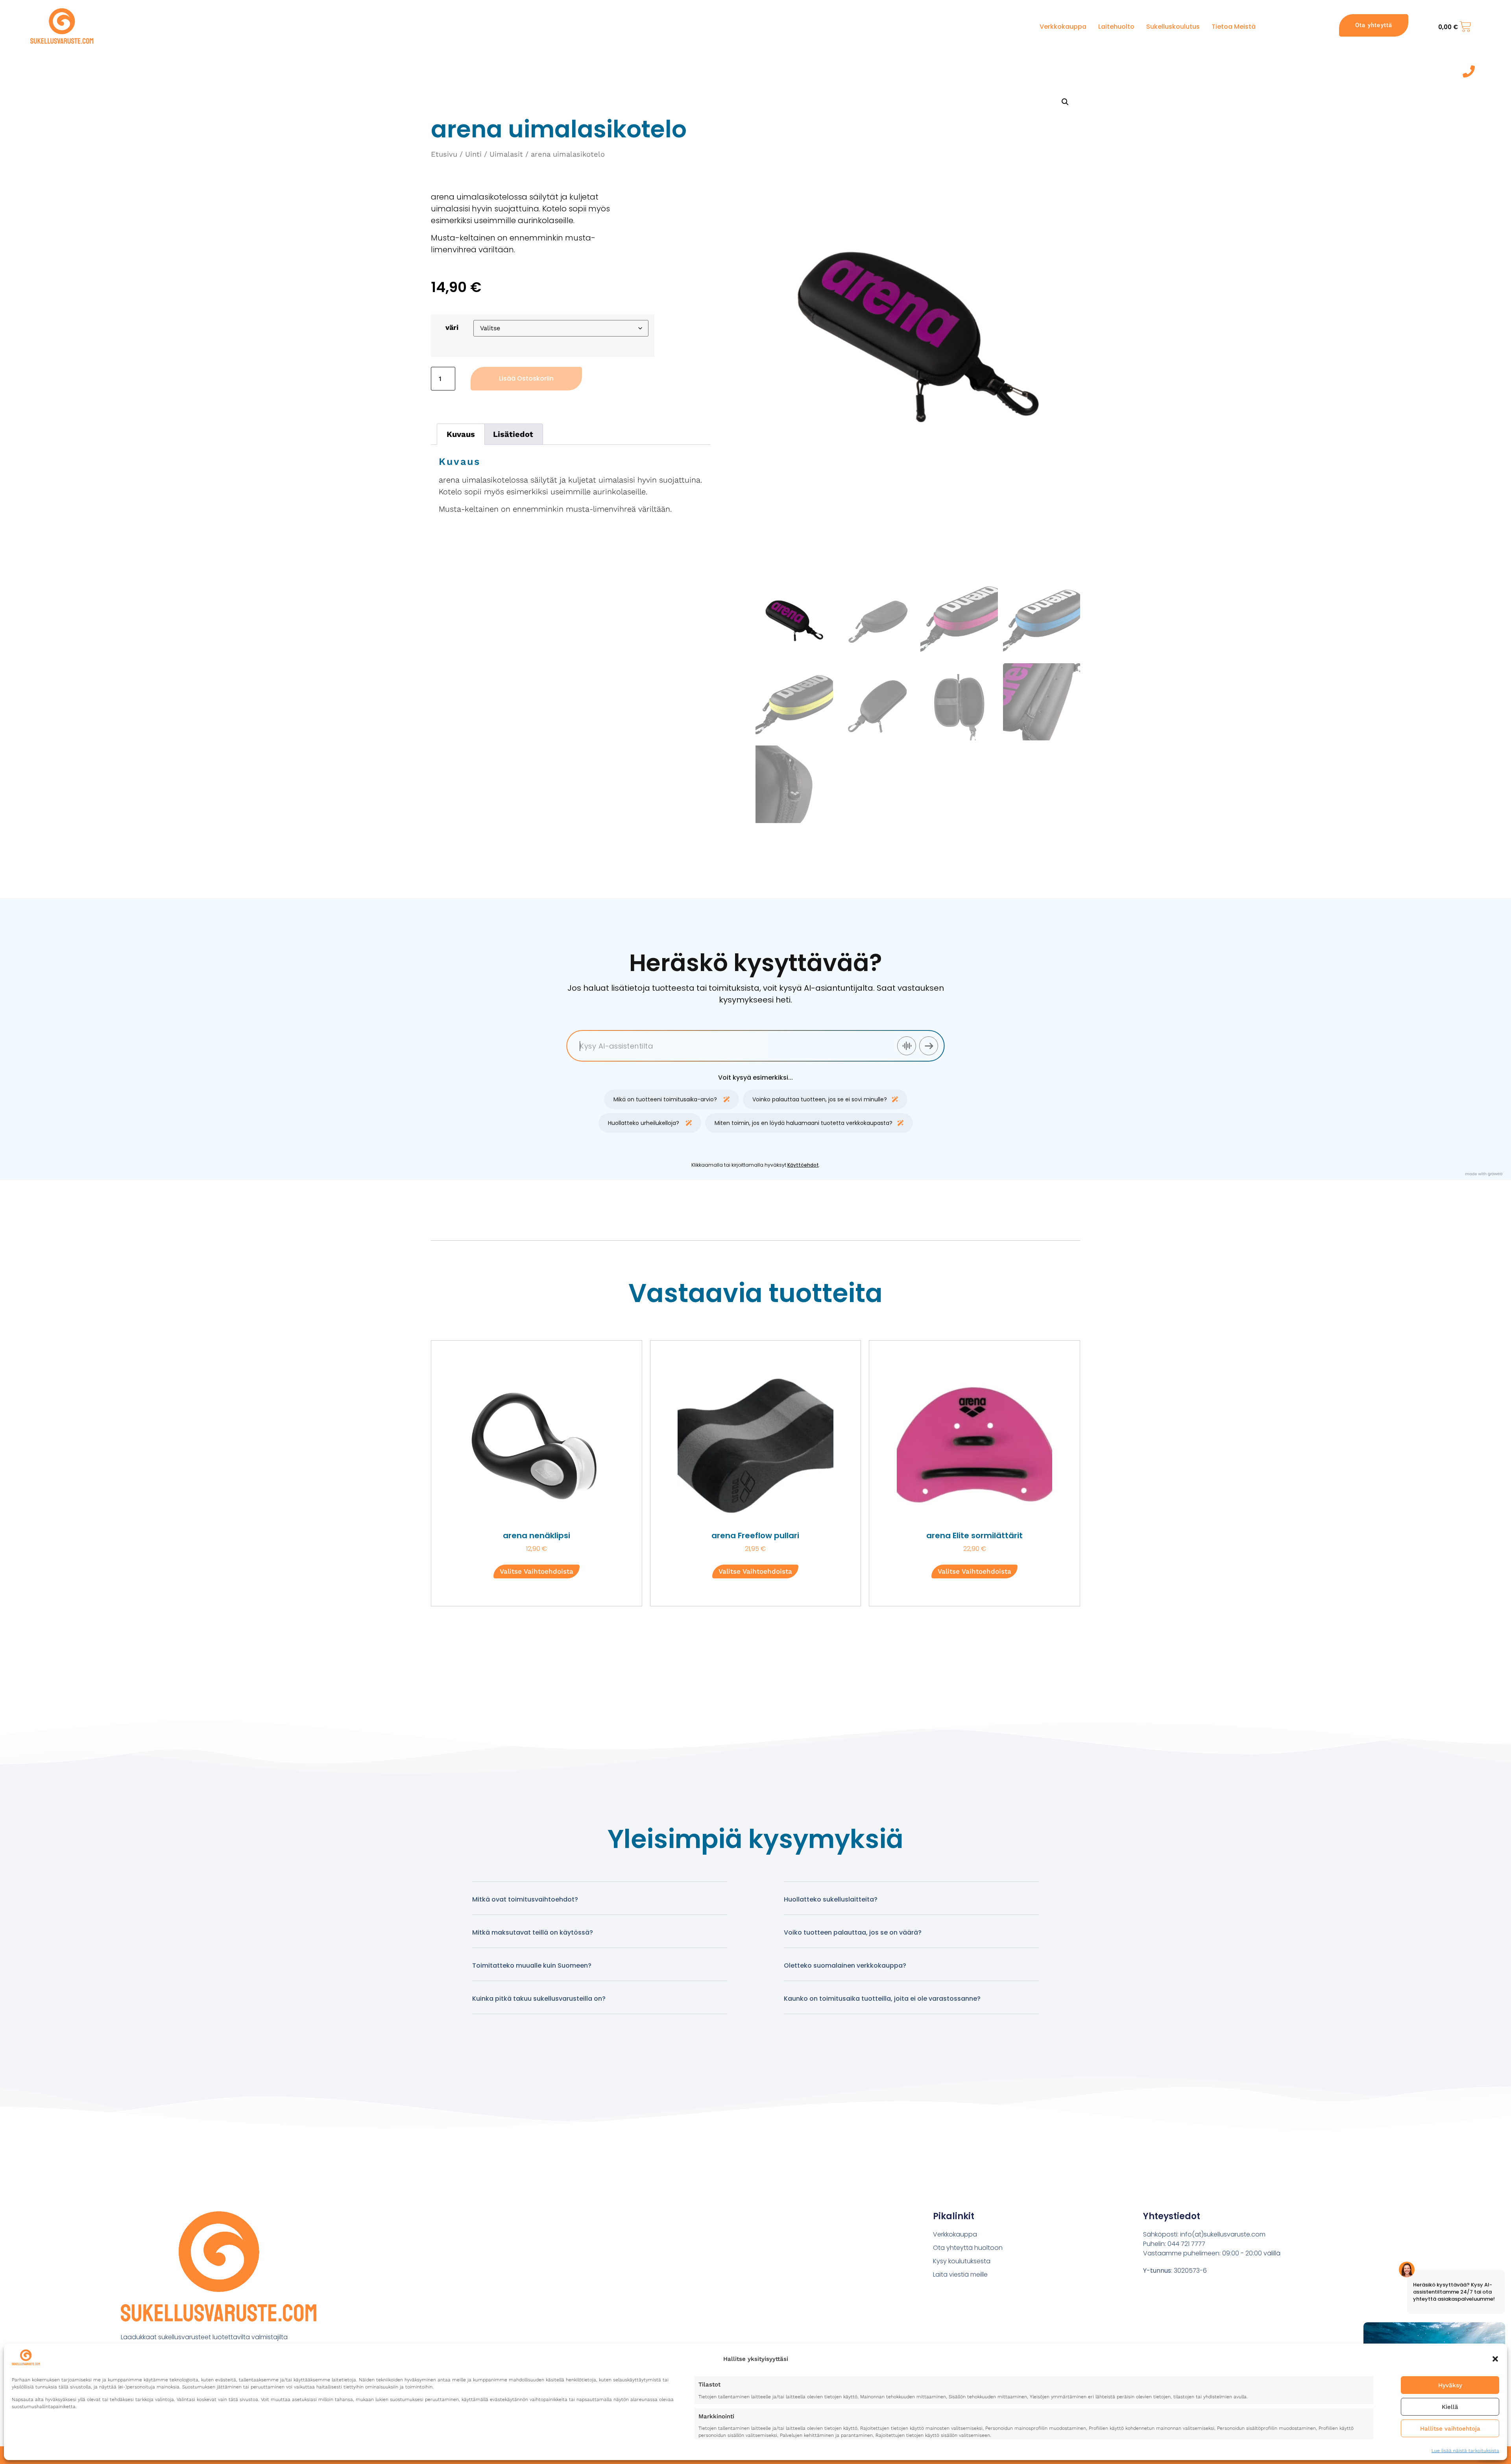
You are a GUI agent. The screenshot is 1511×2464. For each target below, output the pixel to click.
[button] (1495, 2359)
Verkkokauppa (1063, 27)
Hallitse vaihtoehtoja (1450, 2429)
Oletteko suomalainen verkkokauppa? (845, 1965)
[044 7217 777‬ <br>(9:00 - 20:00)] (1469, 71)
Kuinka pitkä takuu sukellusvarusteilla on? (539, 1999)
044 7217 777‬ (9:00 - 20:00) (1440, 72)
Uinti (473, 154)
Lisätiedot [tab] (513, 434)
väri (452, 327)
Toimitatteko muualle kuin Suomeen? (532, 1965)
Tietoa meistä (1234, 27)
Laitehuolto (1116, 27)
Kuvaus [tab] (461, 434)
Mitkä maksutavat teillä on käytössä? (533, 1932)
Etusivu (444, 154)
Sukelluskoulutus (1173, 27)
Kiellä (1450, 2407)
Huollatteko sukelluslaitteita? (831, 1899)
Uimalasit (506, 154)
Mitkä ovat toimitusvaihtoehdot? (525, 1899)
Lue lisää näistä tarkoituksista (1465, 2451)
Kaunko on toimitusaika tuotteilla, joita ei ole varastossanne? (882, 1999)
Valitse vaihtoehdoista (537, 1571)
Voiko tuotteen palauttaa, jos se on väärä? (853, 1932)
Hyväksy (1450, 2385)
